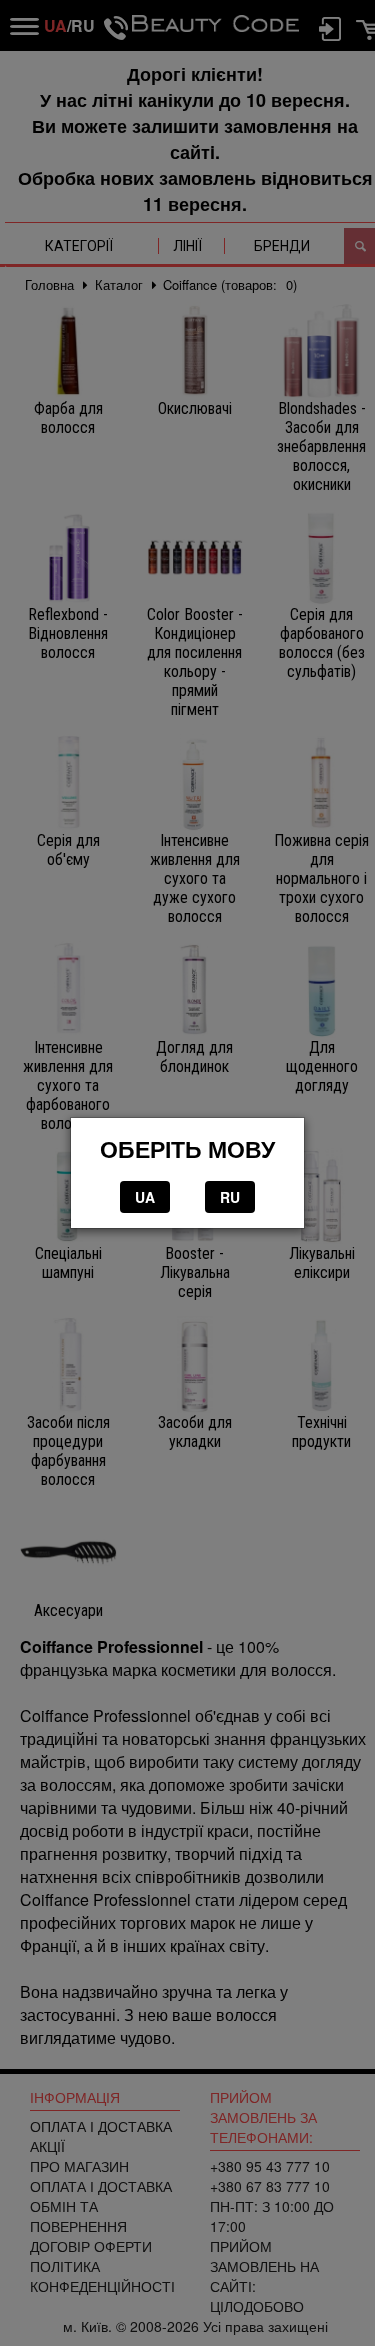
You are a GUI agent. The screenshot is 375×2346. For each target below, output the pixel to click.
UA (145, 1197)
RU (230, 1197)
